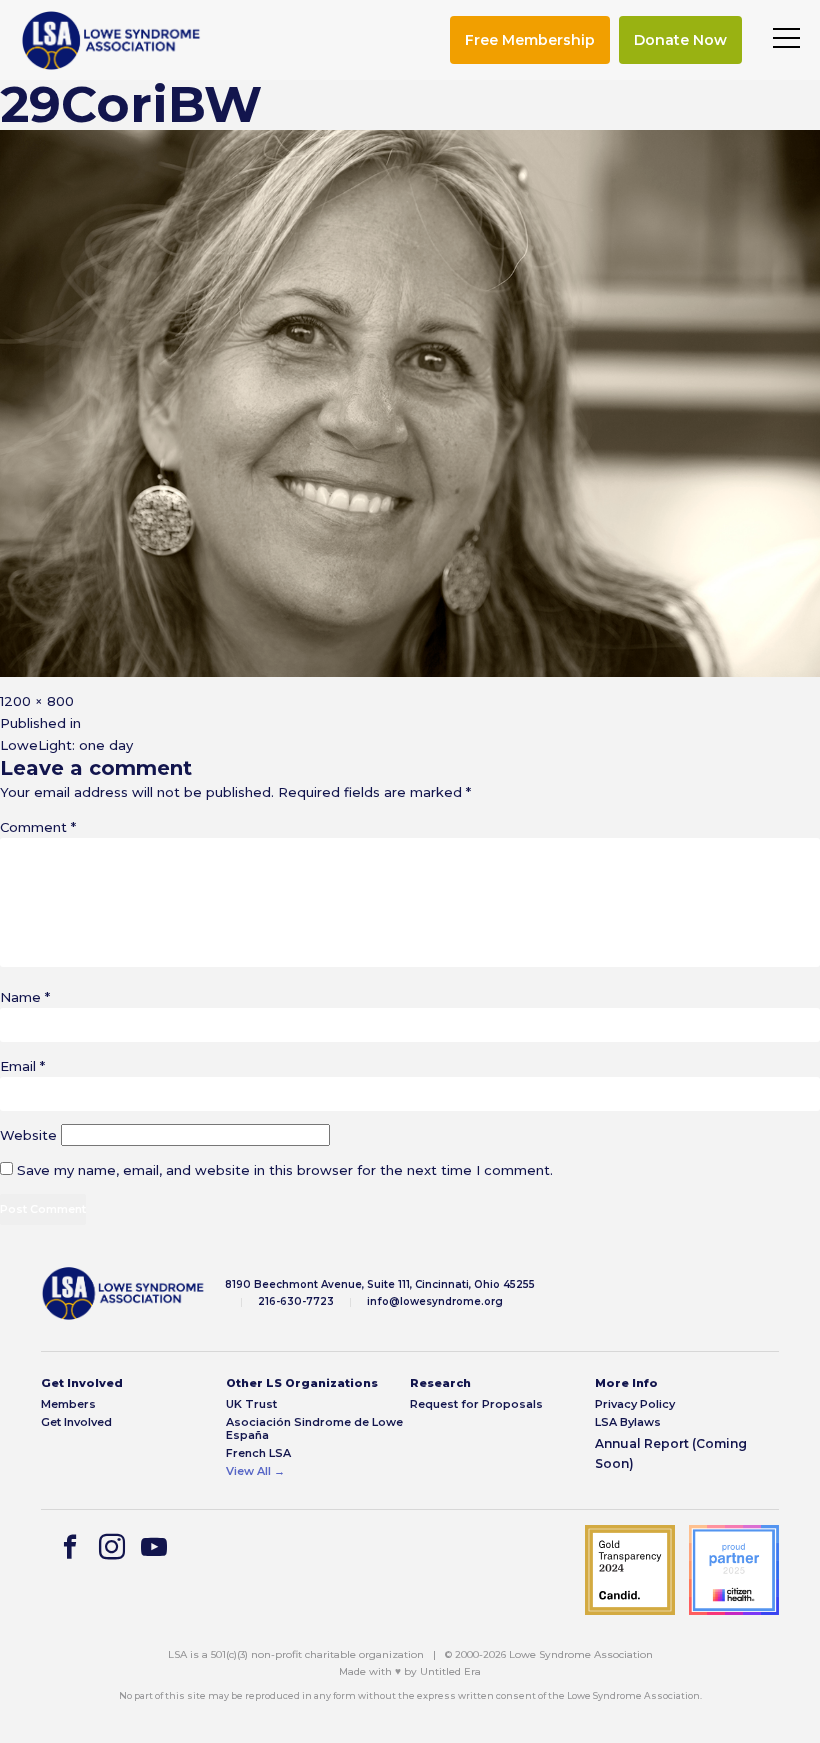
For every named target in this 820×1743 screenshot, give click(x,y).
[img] (111, 40)
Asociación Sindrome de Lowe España (314, 1429)
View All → (255, 1471)
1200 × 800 (37, 701)
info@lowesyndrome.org (435, 1301)
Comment (38, 827)
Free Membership (530, 40)
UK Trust (251, 1404)
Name (25, 997)
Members (68, 1404)
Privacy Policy (635, 1404)
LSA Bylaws (628, 1422)
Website (28, 1135)
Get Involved (76, 1422)
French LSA (258, 1453)
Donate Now (680, 40)
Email (22, 1066)
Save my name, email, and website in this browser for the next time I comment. (285, 1170)
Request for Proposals (476, 1404)
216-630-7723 (296, 1301)
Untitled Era (450, 1671)
